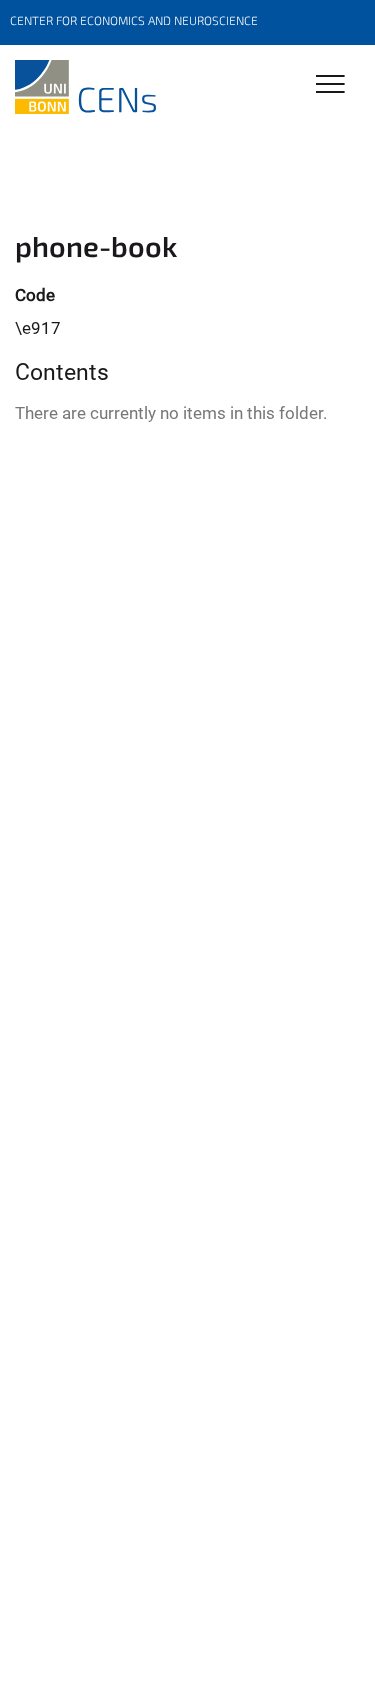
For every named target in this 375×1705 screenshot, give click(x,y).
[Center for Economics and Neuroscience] (85, 87)
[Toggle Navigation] (330, 85)
